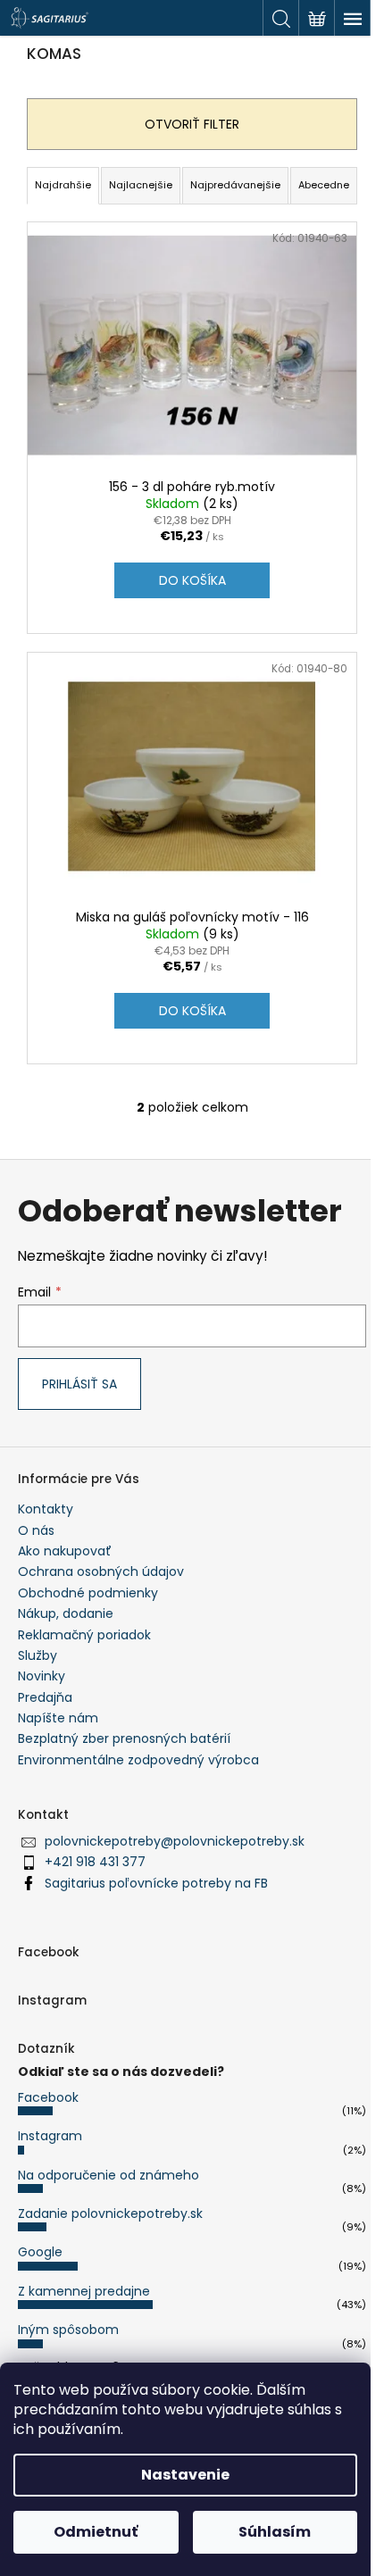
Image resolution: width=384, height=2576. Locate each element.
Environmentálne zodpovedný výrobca (138, 1760)
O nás (36, 1530)
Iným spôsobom (68, 2330)
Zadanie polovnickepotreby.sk (110, 2213)
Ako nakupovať (65, 1551)
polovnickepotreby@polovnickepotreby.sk (175, 1841)
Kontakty (46, 1509)
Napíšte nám (58, 1718)
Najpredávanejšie (235, 185)
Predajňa (45, 1697)
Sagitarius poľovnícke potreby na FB (156, 1883)
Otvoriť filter (192, 124)
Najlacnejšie (141, 185)
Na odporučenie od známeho (109, 2175)
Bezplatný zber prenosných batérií (124, 1738)
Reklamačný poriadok (84, 1635)
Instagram (50, 2136)
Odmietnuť (96, 2532)
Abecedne (324, 185)
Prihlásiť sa (79, 1384)
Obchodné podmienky (88, 1593)
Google (40, 2252)
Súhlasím (275, 2532)
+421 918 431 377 (95, 1862)
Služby (38, 1655)
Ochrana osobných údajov (101, 1571)
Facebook (48, 2097)
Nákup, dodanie (66, 1613)
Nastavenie (185, 2475)
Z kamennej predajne (84, 2291)
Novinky (42, 1676)
